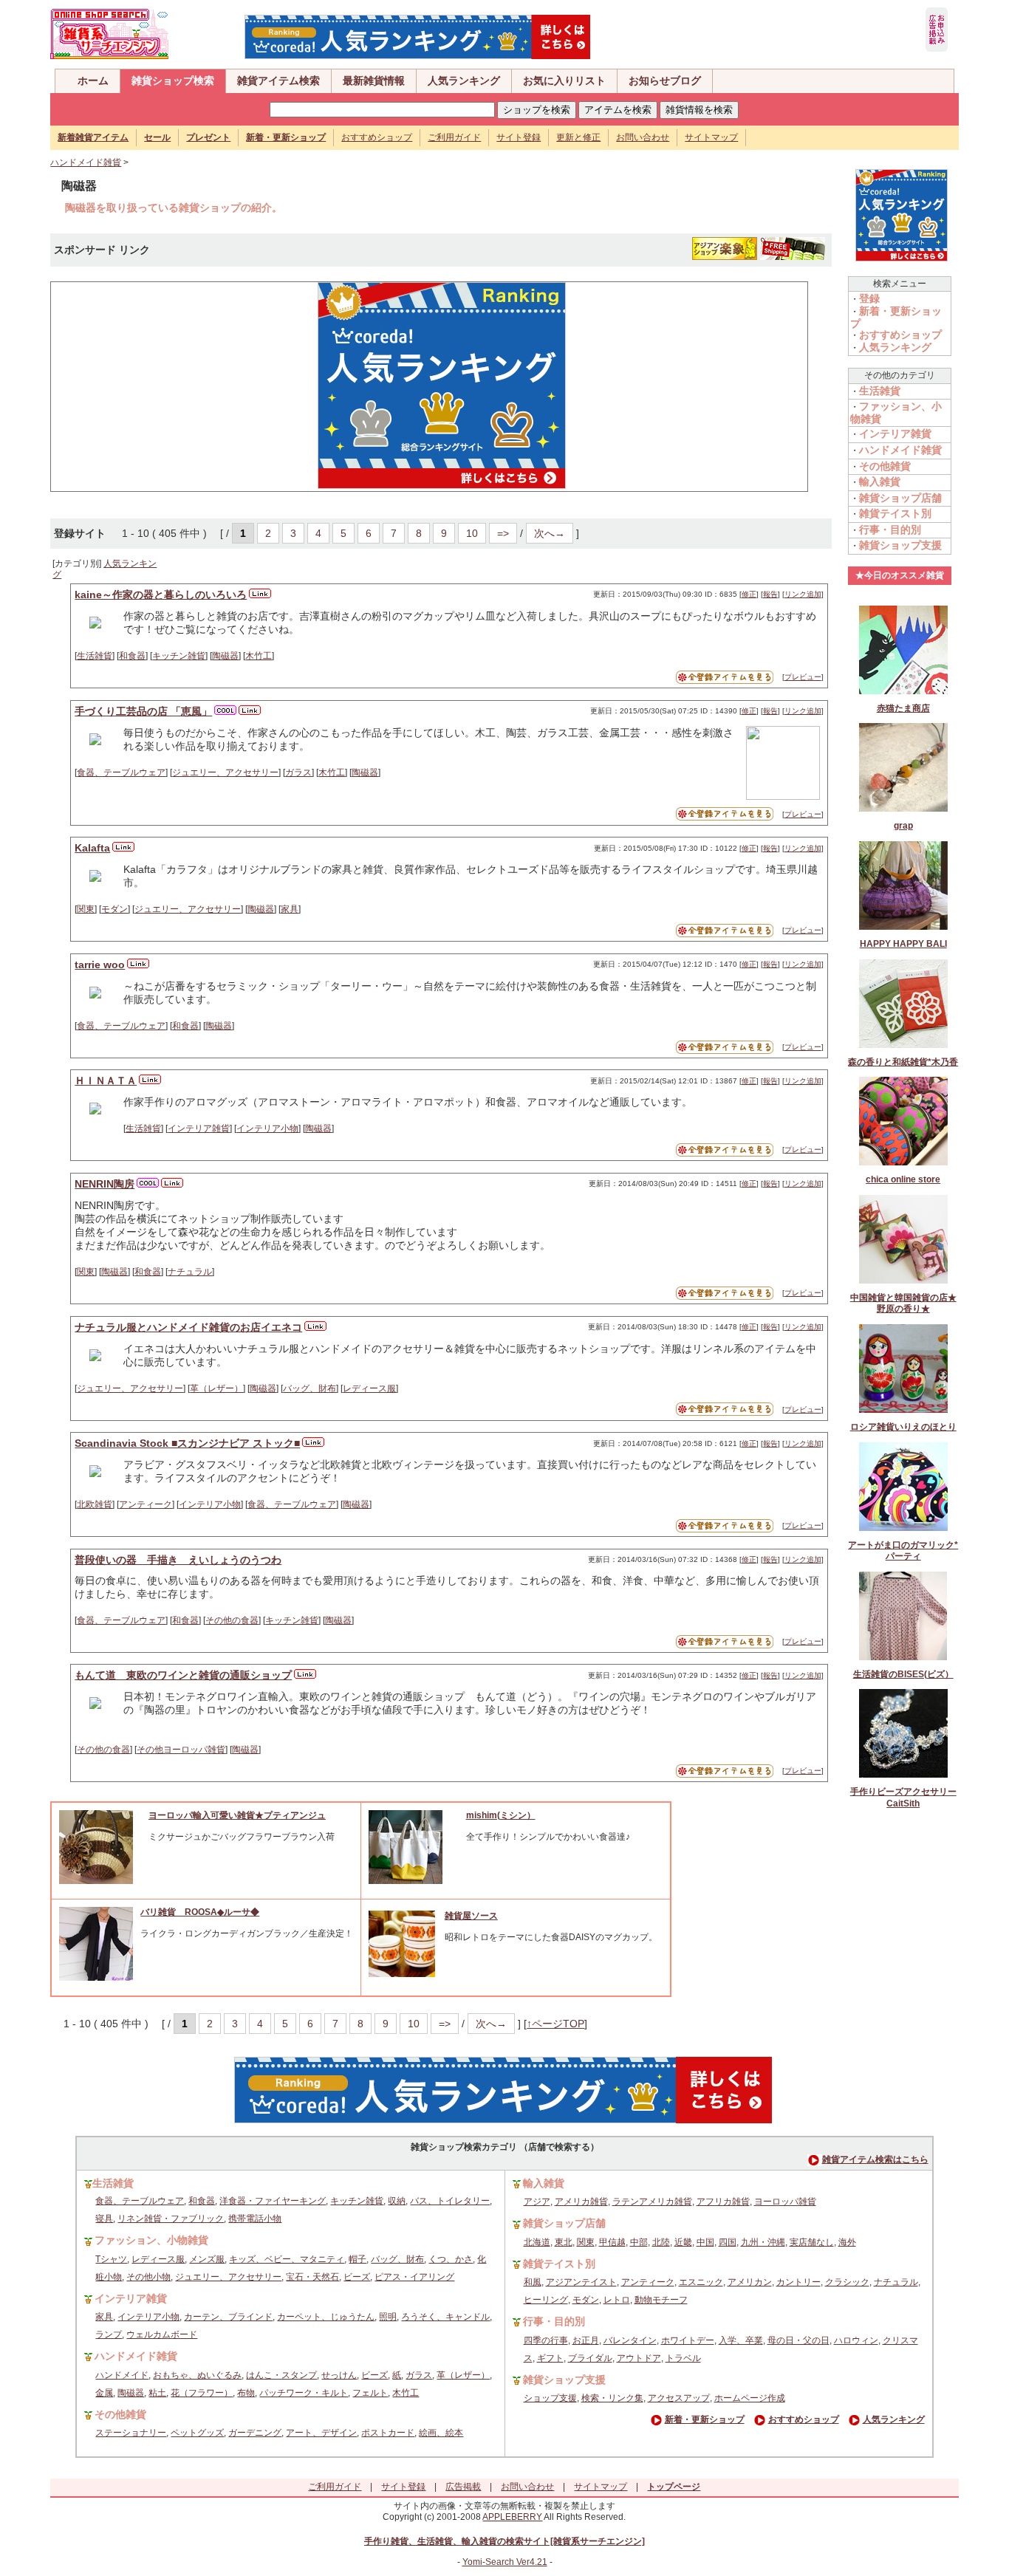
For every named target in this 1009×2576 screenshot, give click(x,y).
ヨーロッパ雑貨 (785, 2202)
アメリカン (750, 2282)
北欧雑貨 (95, 1504)
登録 (869, 298)
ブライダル (590, 2358)
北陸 (661, 2242)
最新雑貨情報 (374, 80)
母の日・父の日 (798, 2340)
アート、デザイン (321, 2433)
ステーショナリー (131, 2433)
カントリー (798, 2282)
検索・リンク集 (612, 2398)
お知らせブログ (665, 80)
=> (503, 533)
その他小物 (148, 2277)
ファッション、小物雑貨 (151, 2240)
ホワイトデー (688, 2340)
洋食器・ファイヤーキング (273, 2201)
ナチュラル (190, 1272)
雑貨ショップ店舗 (900, 498)
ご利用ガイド (454, 137)
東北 (564, 2242)
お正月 (586, 2340)
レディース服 (369, 1388)
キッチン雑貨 (179, 656)
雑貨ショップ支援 (900, 545)
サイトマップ (711, 137)
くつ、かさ (451, 2259)
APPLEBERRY (512, 2517)
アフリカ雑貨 (723, 2202)
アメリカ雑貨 (581, 2202)
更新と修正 (578, 137)
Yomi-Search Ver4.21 (505, 2562)
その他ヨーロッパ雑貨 (181, 1750)
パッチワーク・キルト (304, 2393)
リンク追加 (803, 594)
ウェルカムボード (162, 2334)
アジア (537, 2202)
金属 (104, 2393)
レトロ (617, 2300)
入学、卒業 (741, 2340)
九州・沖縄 (763, 2242)
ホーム (93, 80)
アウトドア (639, 2358)
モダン (114, 909)
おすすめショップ (377, 137)
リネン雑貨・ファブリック (171, 2219)
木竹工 (259, 656)
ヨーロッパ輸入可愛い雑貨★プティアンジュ (237, 1815)
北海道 (537, 2242)
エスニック (701, 2282)
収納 (397, 2201)
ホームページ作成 (750, 2398)
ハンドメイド (122, 2375)
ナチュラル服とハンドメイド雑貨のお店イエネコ (188, 1327)
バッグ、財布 (309, 1388)
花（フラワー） (202, 2393)
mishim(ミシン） (501, 1815)
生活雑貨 (95, 656)
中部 (639, 2242)
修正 (749, 594)
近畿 (683, 2242)
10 (472, 533)
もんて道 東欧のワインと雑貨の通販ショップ (183, 1675)
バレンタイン (630, 2340)
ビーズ (357, 2277)
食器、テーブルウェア (121, 773)
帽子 (358, 2259)
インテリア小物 (267, 1128)
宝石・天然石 (312, 2277)
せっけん (339, 2375)
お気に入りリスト (564, 80)
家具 (290, 909)
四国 (728, 2242)
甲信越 (612, 2242)
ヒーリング (546, 2300)
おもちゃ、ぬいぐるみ (197, 2375)
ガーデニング (255, 2433)
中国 (705, 2242)
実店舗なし (812, 2242)
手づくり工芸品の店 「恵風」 (143, 711)
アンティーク (146, 1504)
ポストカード (388, 2433)
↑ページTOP (555, 2024)
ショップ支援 (550, 2398)
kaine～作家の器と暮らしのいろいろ (161, 595)
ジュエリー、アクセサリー (225, 773)
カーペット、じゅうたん (326, 2317)
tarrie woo (100, 965)
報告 (770, 594)
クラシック (847, 2282)
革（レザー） (216, 1388)
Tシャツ (111, 2259)
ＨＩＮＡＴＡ (106, 1080)
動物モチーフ (661, 2300)
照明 (388, 2317)
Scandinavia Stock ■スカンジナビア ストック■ (187, 1443)
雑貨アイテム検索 (278, 80)
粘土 (157, 2393)
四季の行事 (546, 2340)
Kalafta (92, 848)
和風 (533, 2282)
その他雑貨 (885, 466)
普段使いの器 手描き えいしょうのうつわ (178, 1560)
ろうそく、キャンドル (445, 2317)
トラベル (683, 2358)
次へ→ (550, 533)
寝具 (104, 2219)
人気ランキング (464, 80)
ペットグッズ (197, 2433)
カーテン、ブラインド (228, 2317)
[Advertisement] (182, 386)
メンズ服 (207, 2259)
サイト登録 (519, 137)
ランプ (109, 2334)
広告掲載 (463, 2487)
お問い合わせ (643, 137)
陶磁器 (225, 656)
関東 (86, 909)
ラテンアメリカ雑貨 (652, 2202)
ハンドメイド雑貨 (86, 162)
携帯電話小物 (255, 2219)
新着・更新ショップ (705, 2419)
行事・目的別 (890, 530)
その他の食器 (232, 1620)
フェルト (370, 2393)
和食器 (132, 656)
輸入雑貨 (880, 482)
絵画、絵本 (441, 2433)
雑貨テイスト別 (895, 513)
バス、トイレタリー (450, 2201)
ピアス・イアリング (414, 2277)
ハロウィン (856, 2340)
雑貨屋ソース (471, 1916)
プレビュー (803, 677)
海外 (847, 2242)
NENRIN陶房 (105, 1184)
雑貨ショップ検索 (173, 80)
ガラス (298, 773)
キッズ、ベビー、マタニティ (287, 2259)
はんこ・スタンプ (281, 2375)
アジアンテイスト (581, 2282)
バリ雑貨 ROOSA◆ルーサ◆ (200, 1912)
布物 (246, 2393)
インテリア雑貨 (199, 1128)
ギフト (550, 2358)
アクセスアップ (679, 2398)
